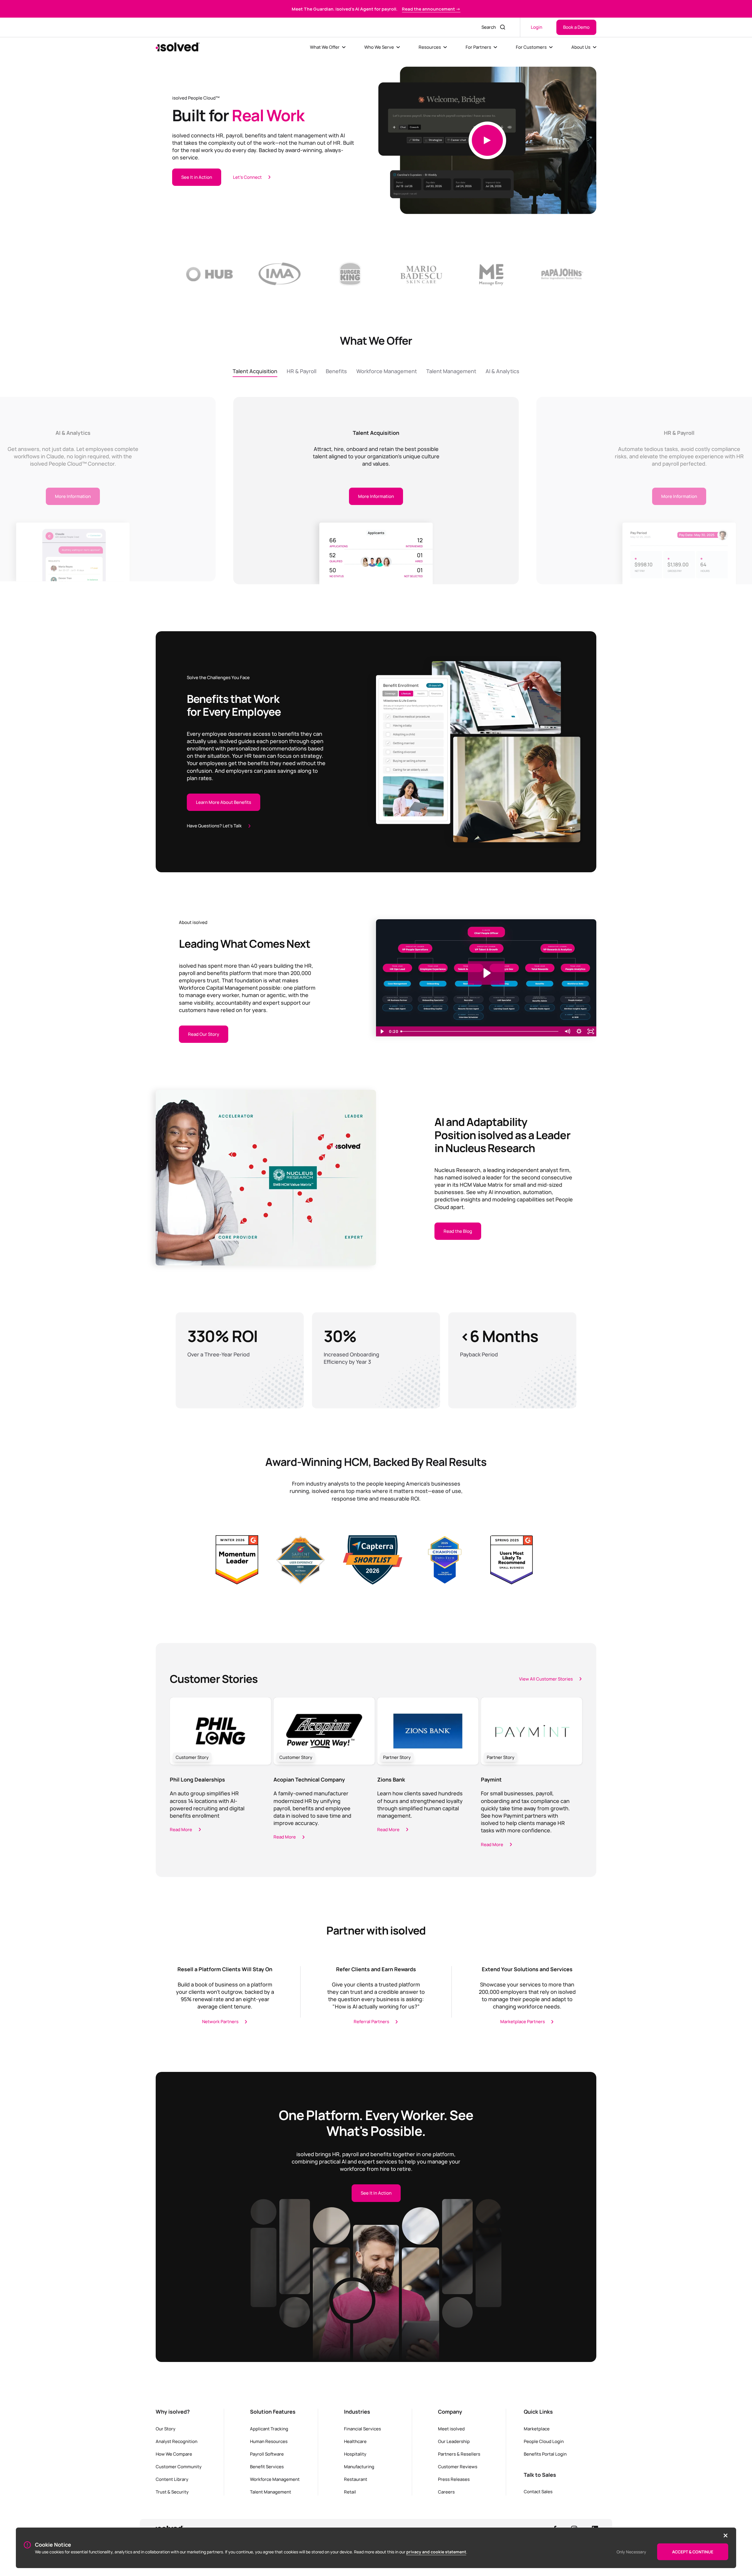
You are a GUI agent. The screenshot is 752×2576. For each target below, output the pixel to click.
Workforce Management (275, 2479)
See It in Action (197, 177)
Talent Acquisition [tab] (255, 371)
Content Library (172, 2479)
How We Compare (174, 2454)
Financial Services (362, 2429)
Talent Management (271, 2492)
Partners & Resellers (459, 2454)
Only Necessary (631, 2552)
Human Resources (269, 2441)
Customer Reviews (458, 2466)
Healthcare (355, 2441)
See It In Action (376, 2193)
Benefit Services (267, 2466)
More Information (376, 496)
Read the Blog (458, 1231)
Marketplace (537, 2429)
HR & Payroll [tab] (302, 371)
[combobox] (487, 27)
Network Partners (220, 2021)
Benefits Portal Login (545, 2454)
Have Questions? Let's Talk (214, 826)
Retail (350, 2492)
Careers (446, 2492)
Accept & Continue (693, 2552)
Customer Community (179, 2466)
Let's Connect (247, 177)
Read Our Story (204, 1034)
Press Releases (454, 2479)
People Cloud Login (544, 2441)
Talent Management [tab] (451, 371)
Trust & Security (172, 2492)
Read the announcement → (431, 9)
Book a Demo (576, 27)
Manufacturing (359, 2466)
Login (537, 27)
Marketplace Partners (523, 2021)
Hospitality (355, 2454)
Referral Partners (371, 2021)
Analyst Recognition (177, 2441)
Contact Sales (538, 2491)
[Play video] (487, 140)
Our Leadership (454, 2441)
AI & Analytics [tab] (502, 371)
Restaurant (356, 2479)
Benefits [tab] (336, 371)
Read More (181, 1829)
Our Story (166, 2429)
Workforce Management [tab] (387, 371)
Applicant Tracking (269, 2429)
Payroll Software (267, 2454)
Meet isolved (451, 2429)
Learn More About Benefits (224, 802)
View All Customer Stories (546, 1679)
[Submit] (503, 27)
